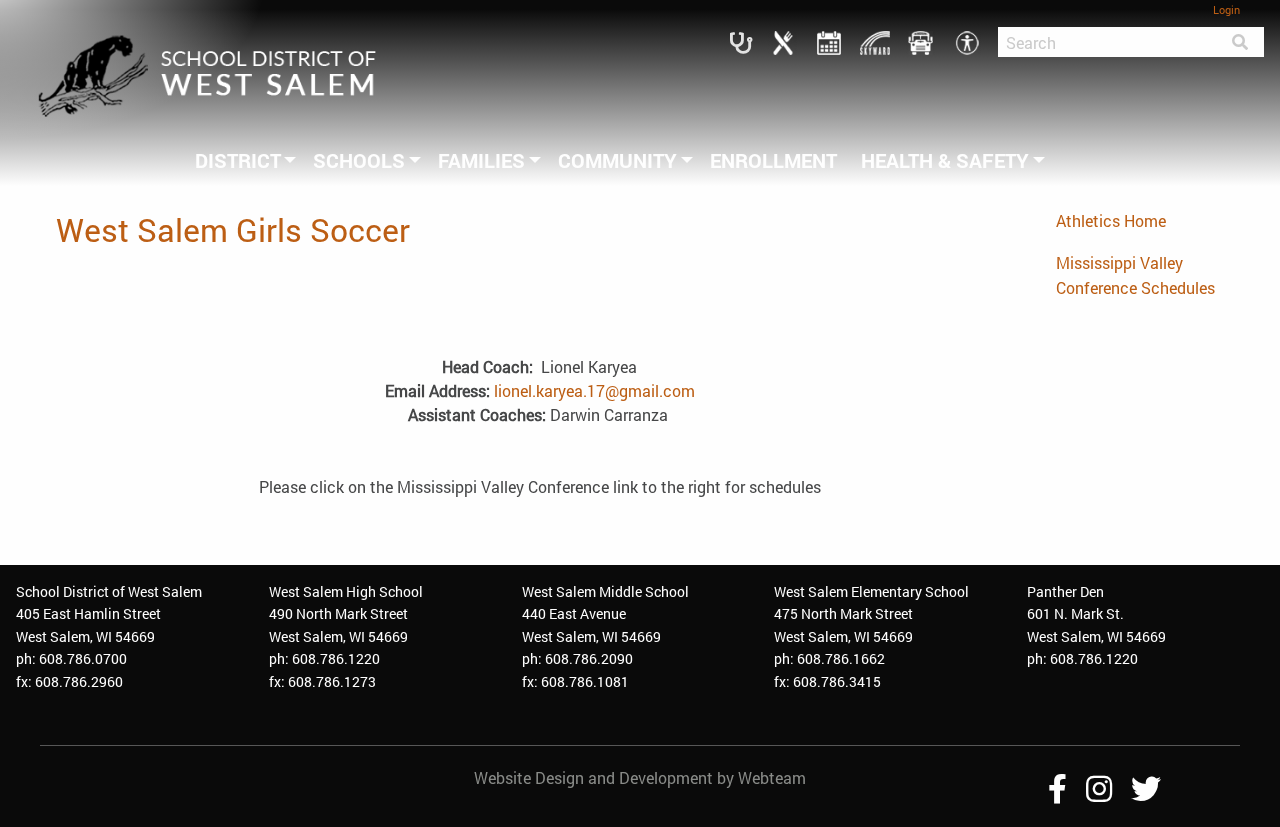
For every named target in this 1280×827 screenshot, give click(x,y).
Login (1226, 9)
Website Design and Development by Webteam (640, 777)
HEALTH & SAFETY (945, 160)
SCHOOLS (359, 160)
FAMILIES (481, 160)
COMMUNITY (617, 160)
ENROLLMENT (773, 160)
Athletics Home (1111, 220)
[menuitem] (242, 160)
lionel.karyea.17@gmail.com (594, 390)
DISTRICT (238, 160)
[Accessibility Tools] (967, 40)
